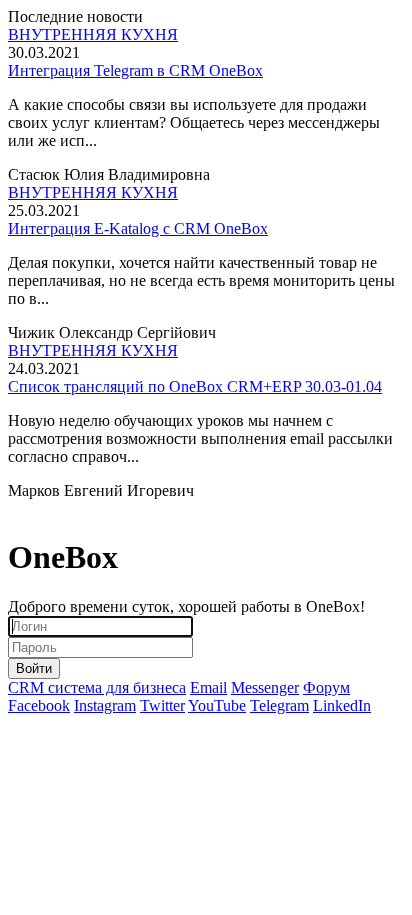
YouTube (217, 705)
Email (208, 687)
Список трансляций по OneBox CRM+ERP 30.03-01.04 (195, 386)
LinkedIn (342, 705)
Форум (326, 687)
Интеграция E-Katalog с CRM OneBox (138, 228)
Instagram (105, 705)
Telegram (279, 705)
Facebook (39, 705)
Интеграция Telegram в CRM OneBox (135, 70)
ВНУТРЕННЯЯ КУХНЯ (93, 34)
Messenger (265, 687)
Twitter (162, 705)
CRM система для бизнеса (97, 687)
